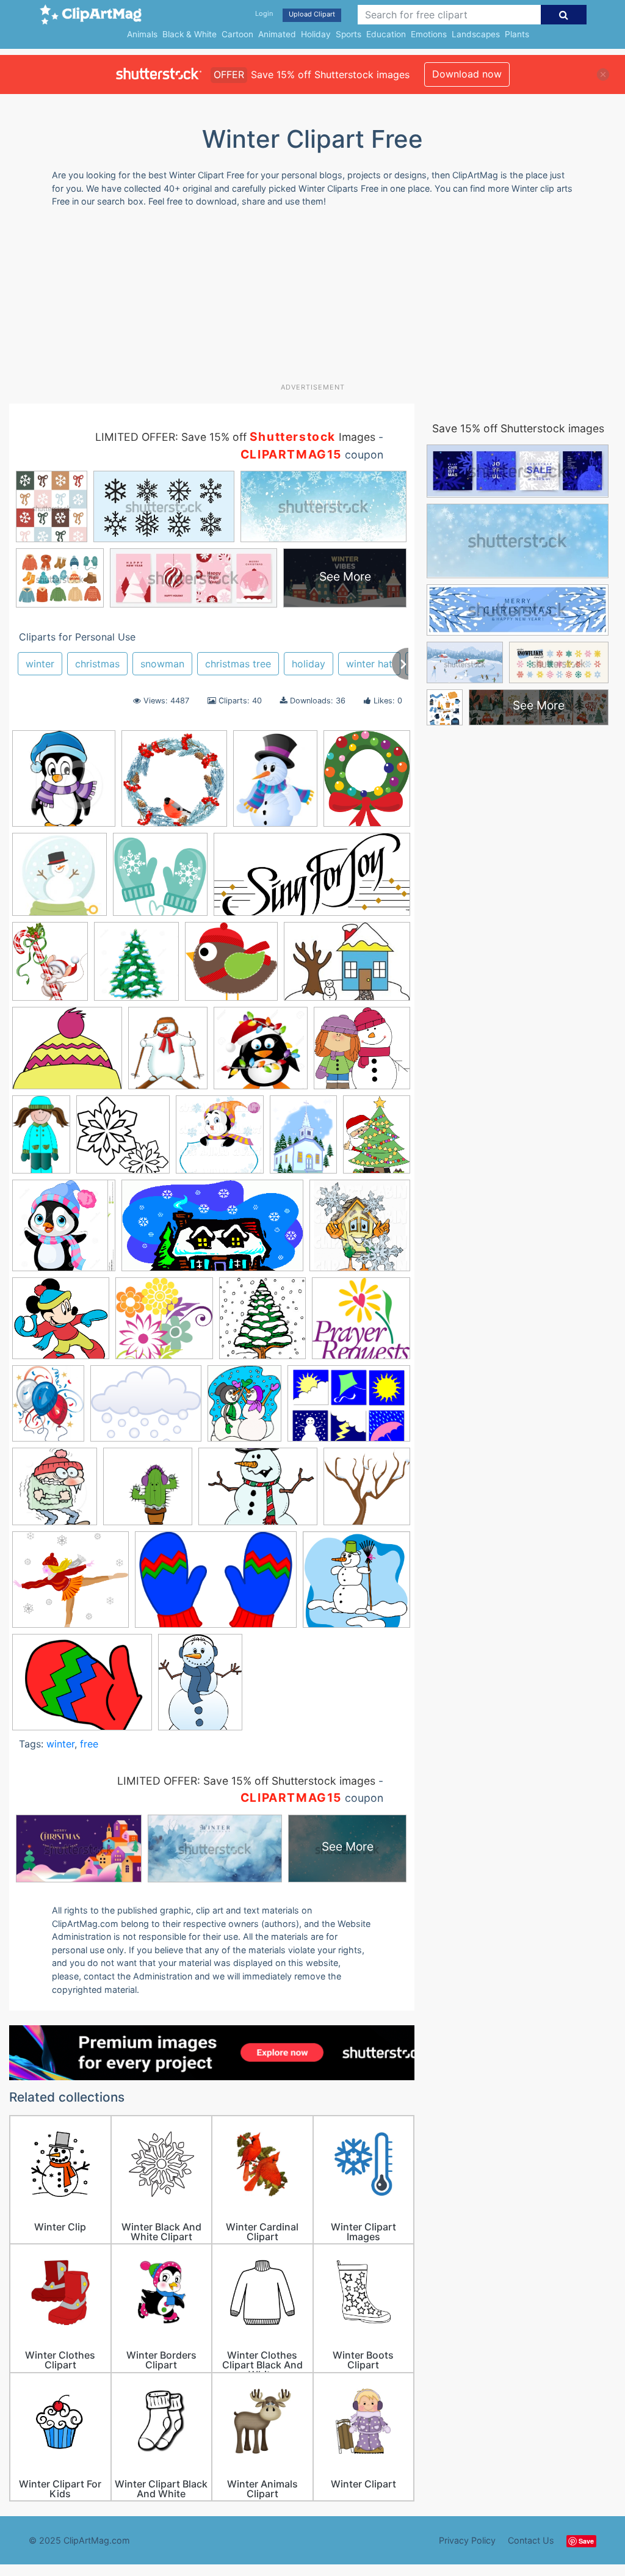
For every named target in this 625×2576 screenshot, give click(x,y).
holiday (309, 664)
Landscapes (476, 34)
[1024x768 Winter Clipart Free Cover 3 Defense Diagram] (258, 1493)
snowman (162, 664)
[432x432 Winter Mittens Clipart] (160, 880)
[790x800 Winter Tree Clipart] (367, 1492)
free (89, 1744)
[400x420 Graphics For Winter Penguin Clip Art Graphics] (64, 784)
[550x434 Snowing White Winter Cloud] (146, 1409)
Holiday (316, 34)
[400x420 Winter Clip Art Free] (55, 1492)
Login (264, 13)
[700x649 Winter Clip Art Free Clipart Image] (70, 1585)
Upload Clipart (312, 14)
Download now (467, 74)
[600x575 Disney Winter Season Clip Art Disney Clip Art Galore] (61, 1324)
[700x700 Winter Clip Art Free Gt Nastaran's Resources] (148, 1492)
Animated (277, 34)
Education (386, 34)
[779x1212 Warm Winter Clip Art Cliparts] (41, 1140)
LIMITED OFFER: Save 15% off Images (235, 437)
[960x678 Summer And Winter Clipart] (349, 1409)
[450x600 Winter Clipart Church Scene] (303, 1140)
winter (40, 664)
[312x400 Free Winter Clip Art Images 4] (275, 784)
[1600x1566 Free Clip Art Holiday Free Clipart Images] (231, 967)
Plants (517, 34)
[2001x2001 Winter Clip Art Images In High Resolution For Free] (356, 1585)
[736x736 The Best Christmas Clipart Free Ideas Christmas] (261, 1054)
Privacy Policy (467, 2540)
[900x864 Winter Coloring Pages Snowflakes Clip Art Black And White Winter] (123, 1140)
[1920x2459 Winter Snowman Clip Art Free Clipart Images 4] (200, 1688)
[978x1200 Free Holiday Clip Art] (367, 783)
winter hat (369, 664)
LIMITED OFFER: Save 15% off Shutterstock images (246, 1781)
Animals (142, 34)
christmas (97, 664)
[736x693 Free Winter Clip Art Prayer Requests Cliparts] (361, 1324)
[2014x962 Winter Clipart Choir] (312, 880)
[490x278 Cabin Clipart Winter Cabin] (212, 1232)
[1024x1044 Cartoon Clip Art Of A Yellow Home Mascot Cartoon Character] (360, 1231)
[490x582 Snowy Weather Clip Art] (244, 1409)
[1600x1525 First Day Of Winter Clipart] (164, 1324)
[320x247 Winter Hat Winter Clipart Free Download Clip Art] (82, 1688)
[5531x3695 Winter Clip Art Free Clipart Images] (216, 1586)
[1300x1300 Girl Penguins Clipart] (64, 1231)
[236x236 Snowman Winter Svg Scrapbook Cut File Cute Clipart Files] (60, 880)
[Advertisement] (305, 300)
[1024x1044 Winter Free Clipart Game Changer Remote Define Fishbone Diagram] (220, 1140)
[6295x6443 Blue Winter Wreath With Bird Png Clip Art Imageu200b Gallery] (174, 784)
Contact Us (531, 2540)
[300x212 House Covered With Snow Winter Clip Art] (347, 967)
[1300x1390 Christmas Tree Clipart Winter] (136, 967)
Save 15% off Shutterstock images (518, 428)
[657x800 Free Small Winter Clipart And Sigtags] (48, 1409)
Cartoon (237, 34)
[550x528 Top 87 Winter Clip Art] (362, 1053)
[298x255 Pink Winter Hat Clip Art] (67, 1054)
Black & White (190, 34)
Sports (349, 34)
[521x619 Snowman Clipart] (168, 1054)
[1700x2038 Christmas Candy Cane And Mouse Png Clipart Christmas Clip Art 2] (50, 967)
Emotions (429, 34)
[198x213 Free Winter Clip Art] (262, 1324)
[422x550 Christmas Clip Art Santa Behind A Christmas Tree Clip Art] (377, 1139)
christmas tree (238, 664)
